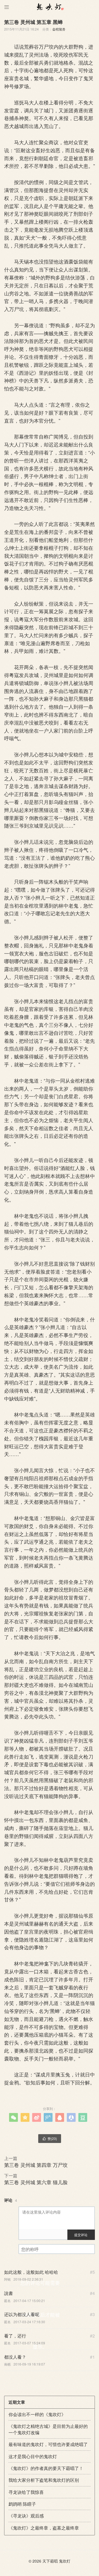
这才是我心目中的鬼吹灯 (33, 2456)
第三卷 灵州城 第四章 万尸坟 (36, 2165)
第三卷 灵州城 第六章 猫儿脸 (36, 2182)
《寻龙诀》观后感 (26, 2516)
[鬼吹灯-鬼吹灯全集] (50, 7)
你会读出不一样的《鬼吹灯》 (37, 2414)
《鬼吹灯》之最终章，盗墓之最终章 (44, 2528)
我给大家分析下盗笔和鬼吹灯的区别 (44, 2480)
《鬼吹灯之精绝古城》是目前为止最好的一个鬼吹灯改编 (48, 2429)
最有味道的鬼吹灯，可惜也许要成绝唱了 (48, 2444)
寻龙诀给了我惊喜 (26, 2492)
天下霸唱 (50, 2561)
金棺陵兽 (59, 29)
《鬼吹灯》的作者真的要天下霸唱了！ (46, 2468)
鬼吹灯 (65, 2561)
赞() (50, 2138)
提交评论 (81, 2235)
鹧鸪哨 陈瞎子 (22, 2504)
